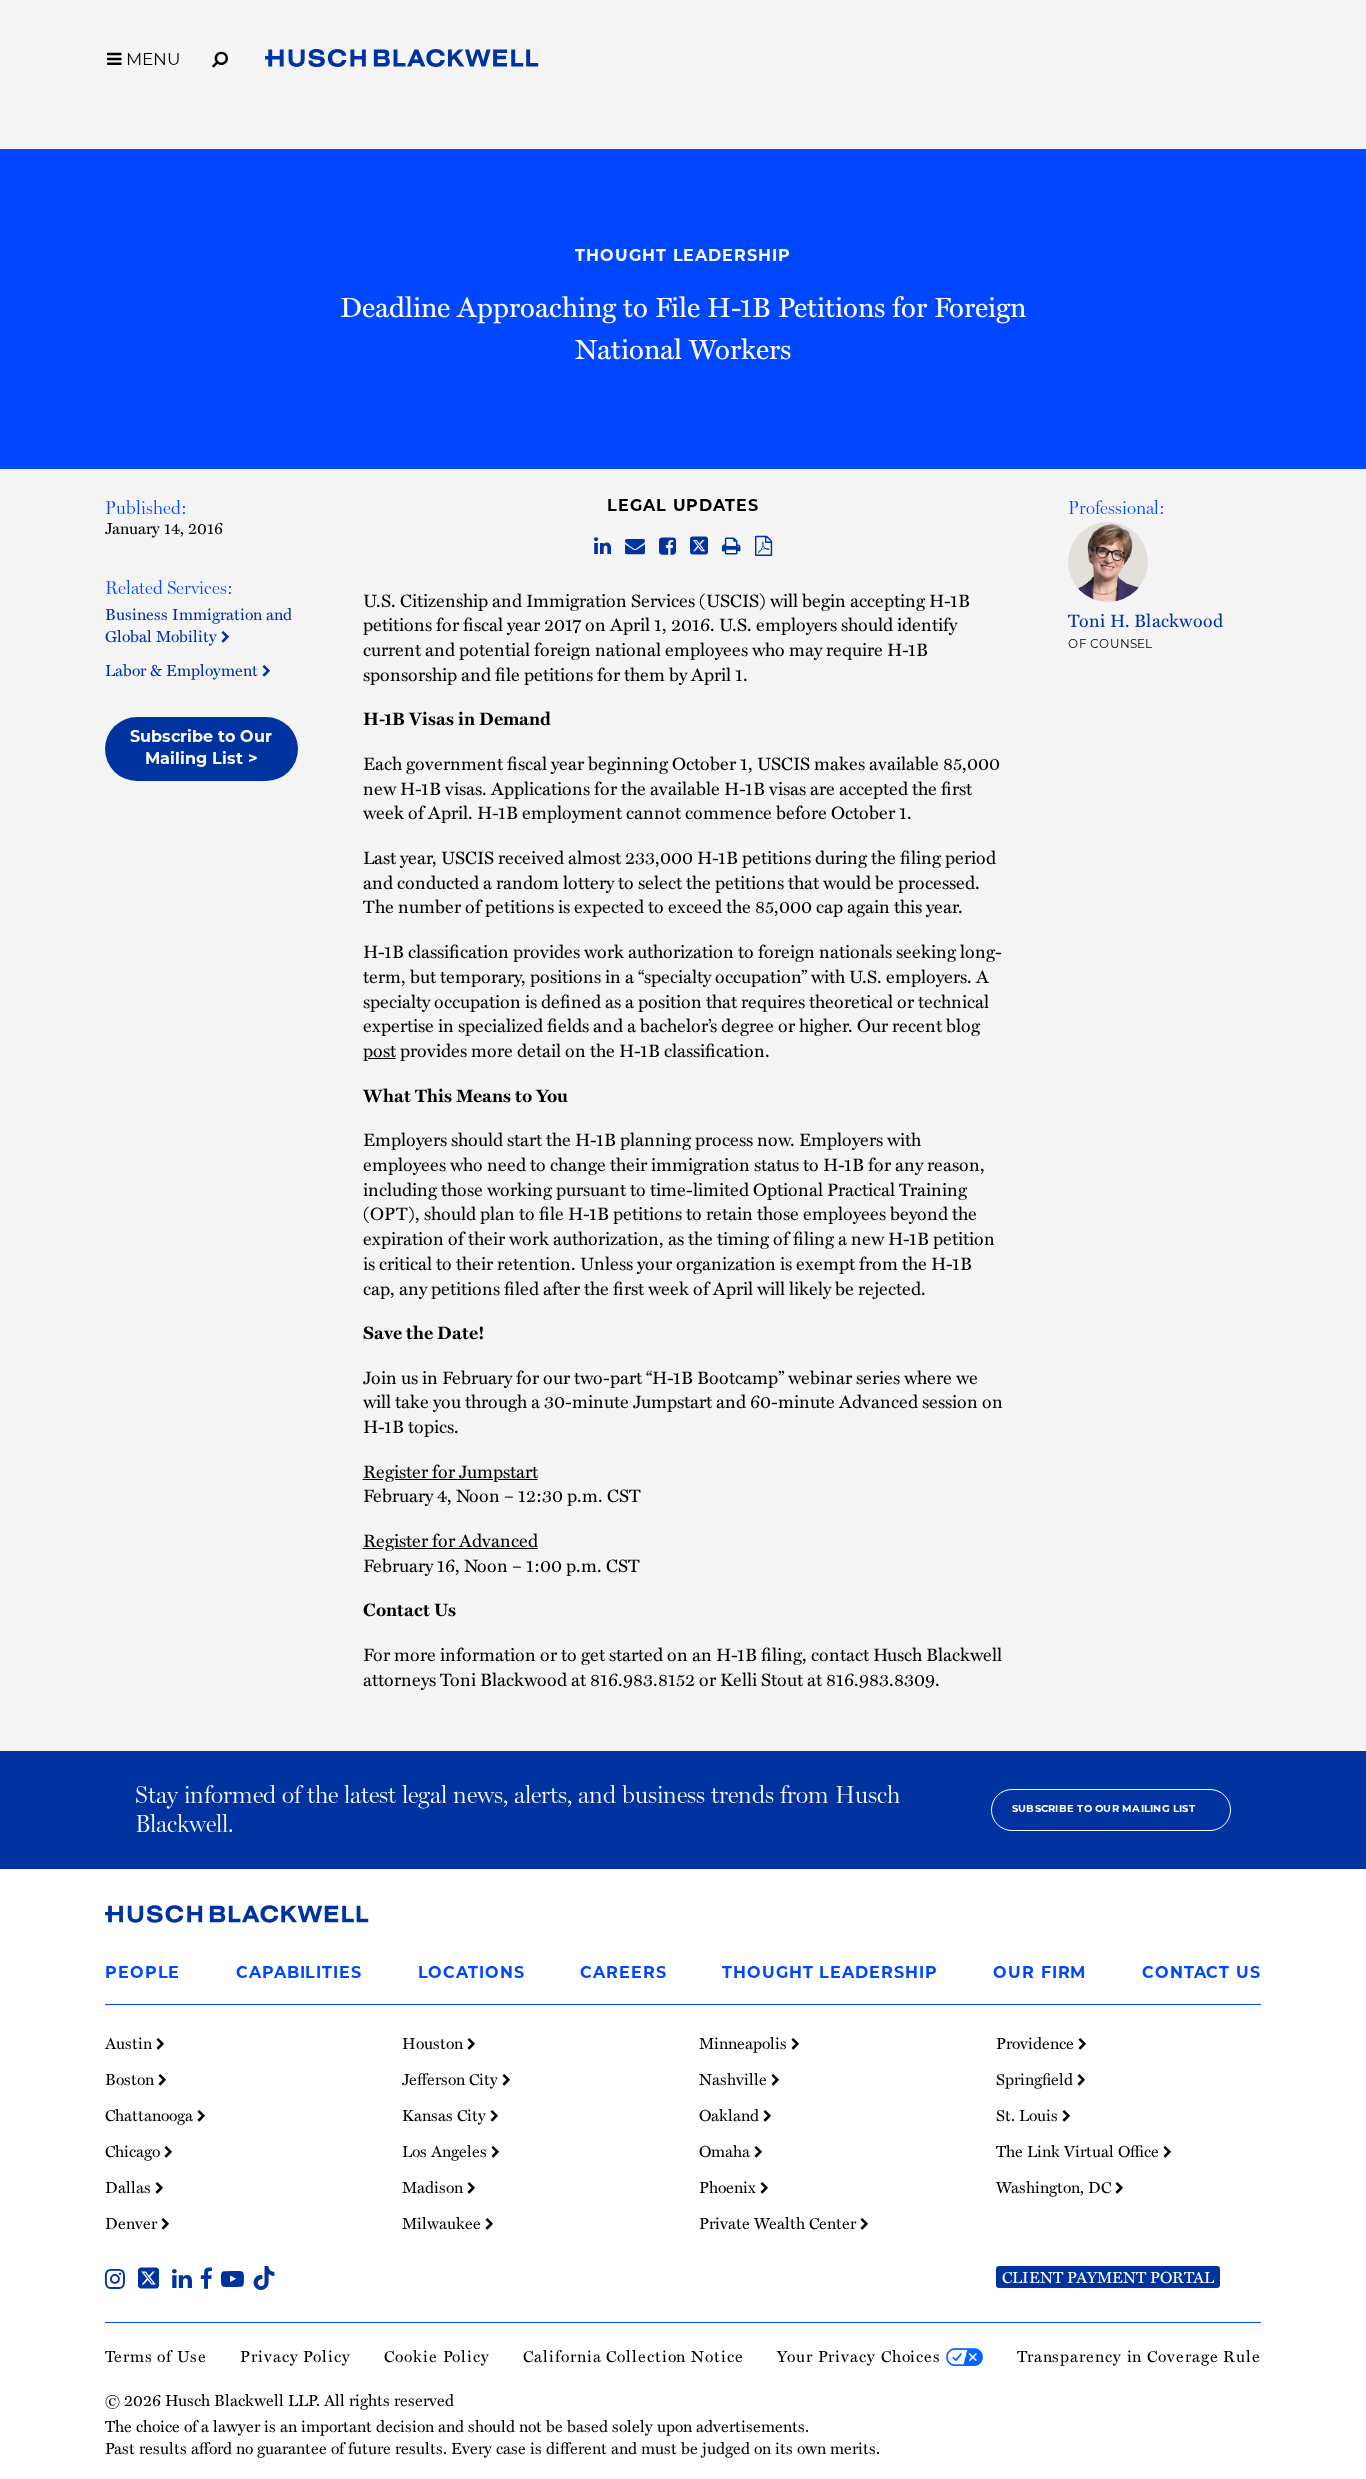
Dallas (130, 2187)
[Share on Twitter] (699, 546)
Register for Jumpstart (450, 1471)
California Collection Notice (633, 2355)
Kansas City (446, 2115)
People (142, 1974)
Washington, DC (1055, 2187)
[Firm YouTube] (236, 2280)
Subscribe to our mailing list (1103, 1809)
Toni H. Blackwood (1145, 620)
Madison (434, 2187)
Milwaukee (443, 2223)
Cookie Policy (437, 2355)
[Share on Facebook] (667, 546)
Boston (131, 2079)
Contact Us (1201, 1974)
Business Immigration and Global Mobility (198, 624)
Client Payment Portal (1108, 2277)
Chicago (134, 2151)
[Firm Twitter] (152, 2280)
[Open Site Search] (220, 56)
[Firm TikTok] (264, 2280)
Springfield (1036, 2079)
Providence (1037, 2043)
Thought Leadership (682, 257)
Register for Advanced (450, 1540)
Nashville (735, 2079)
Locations (471, 1974)
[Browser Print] (731, 546)
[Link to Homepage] (402, 61)
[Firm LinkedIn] (186, 2280)
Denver (133, 2223)
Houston (434, 2043)
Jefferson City (452, 2079)
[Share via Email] (635, 546)
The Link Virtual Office (1079, 2151)
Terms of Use (156, 2355)
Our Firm (1039, 1974)
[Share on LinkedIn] (602, 546)
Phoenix (729, 2187)
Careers (623, 1974)
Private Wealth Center (779, 2223)
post (379, 1050)
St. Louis (1029, 2115)
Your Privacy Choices (861, 2355)
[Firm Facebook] (210, 2280)
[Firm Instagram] (119, 2280)
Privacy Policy (295, 2355)
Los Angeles (446, 2151)
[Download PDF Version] (763, 546)
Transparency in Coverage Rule (1139, 2355)
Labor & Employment (183, 669)
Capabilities (299, 1974)
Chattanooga (151, 2115)
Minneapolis (745, 2043)
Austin (130, 2043)
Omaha (726, 2151)
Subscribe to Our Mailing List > (201, 749)
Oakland (731, 2115)
